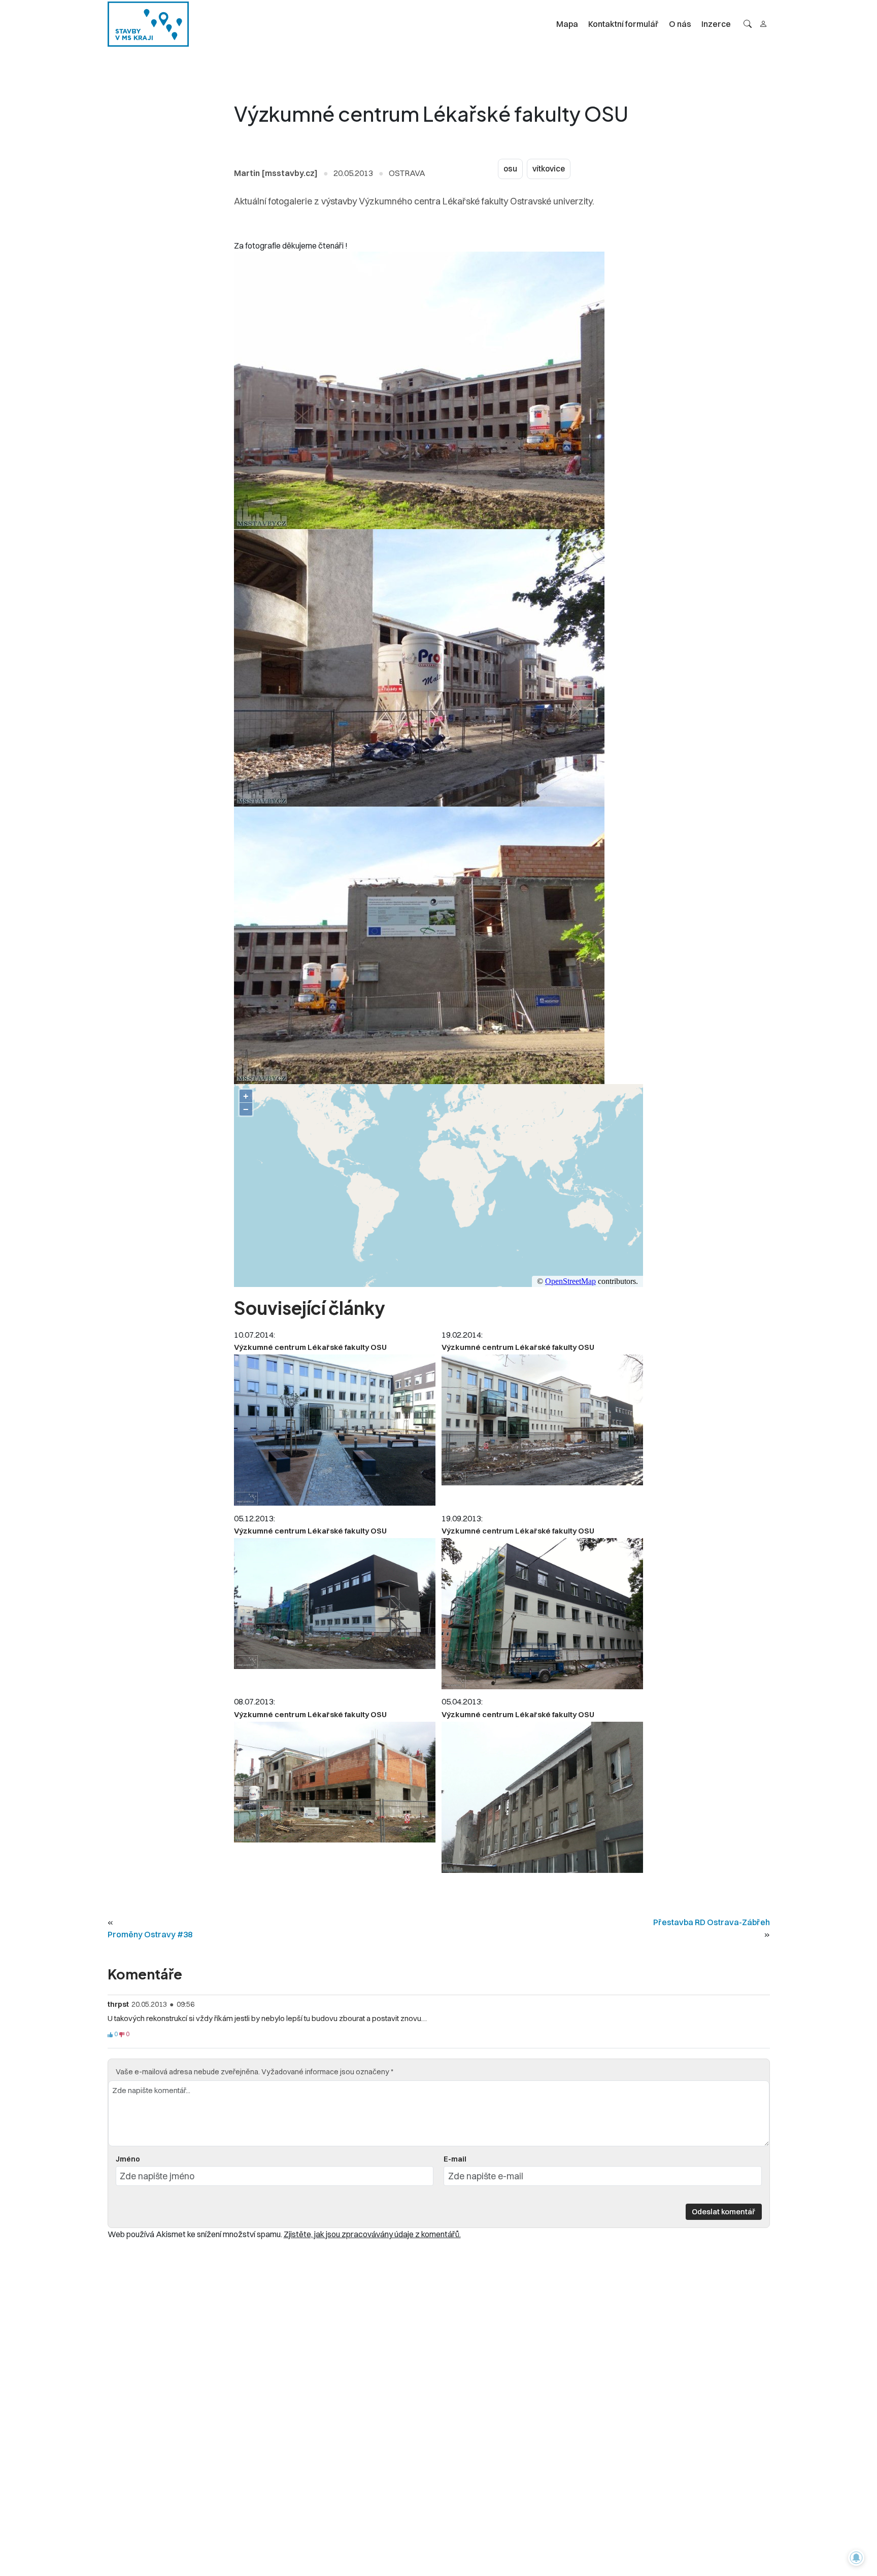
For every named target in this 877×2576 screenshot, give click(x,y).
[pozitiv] (110, 2035)
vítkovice (549, 169)
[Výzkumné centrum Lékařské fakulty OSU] (335, 1430)
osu (510, 169)
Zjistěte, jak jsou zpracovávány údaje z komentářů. (372, 2234)
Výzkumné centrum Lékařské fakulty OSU (310, 1347)
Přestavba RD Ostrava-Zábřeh (712, 1922)
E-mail (455, 2159)
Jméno (128, 2159)
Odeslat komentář (723, 2212)
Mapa (567, 24)
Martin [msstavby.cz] (276, 173)
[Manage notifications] (856, 2558)
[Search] (748, 24)
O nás (680, 24)
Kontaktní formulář (623, 24)
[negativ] (122, 2035)
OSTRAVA (407, 173)
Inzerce (716, 24)
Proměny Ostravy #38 (150, 1934)
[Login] (763, 24)
